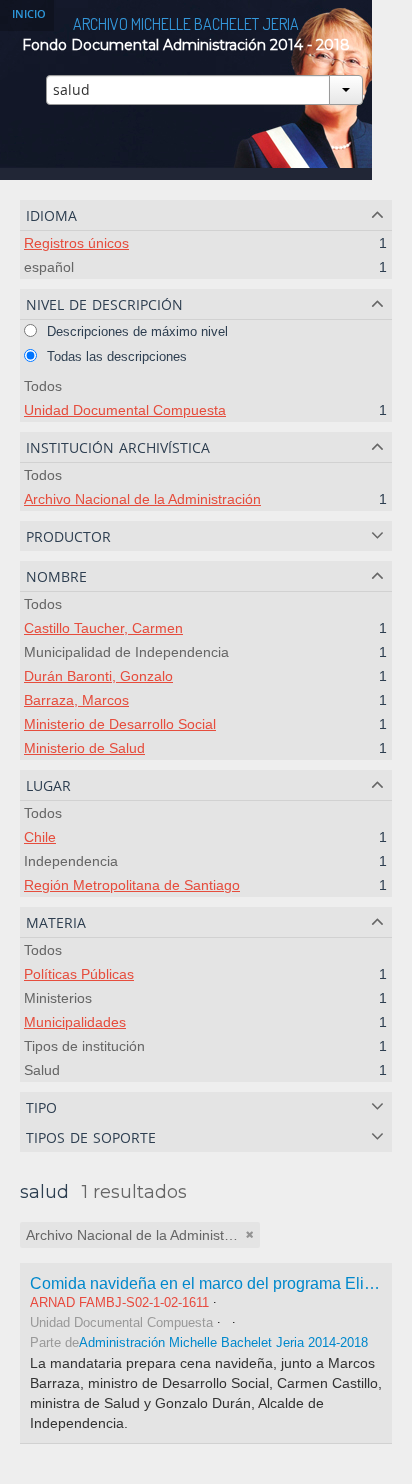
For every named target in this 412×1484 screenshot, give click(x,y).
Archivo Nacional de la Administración (142, 499)
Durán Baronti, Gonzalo (98, 676)
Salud (42, 1070)
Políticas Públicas (79, 974)
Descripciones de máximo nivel (135, 331)
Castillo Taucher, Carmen (103, 628)
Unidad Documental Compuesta (125, 410)
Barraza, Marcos (76, 700)
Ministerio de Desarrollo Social (120, 724)
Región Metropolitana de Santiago (132, 885)
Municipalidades (75, 1022)
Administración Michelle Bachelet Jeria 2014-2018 (223, 1343)
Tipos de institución (84, 1046)
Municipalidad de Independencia (126, 652)
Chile (40, 837)
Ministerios (58, 998)
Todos (43, 386)
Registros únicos (76, 243)
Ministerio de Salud (84, 748)
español (49, 267)
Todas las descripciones (115, 356)
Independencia (71, 861)
